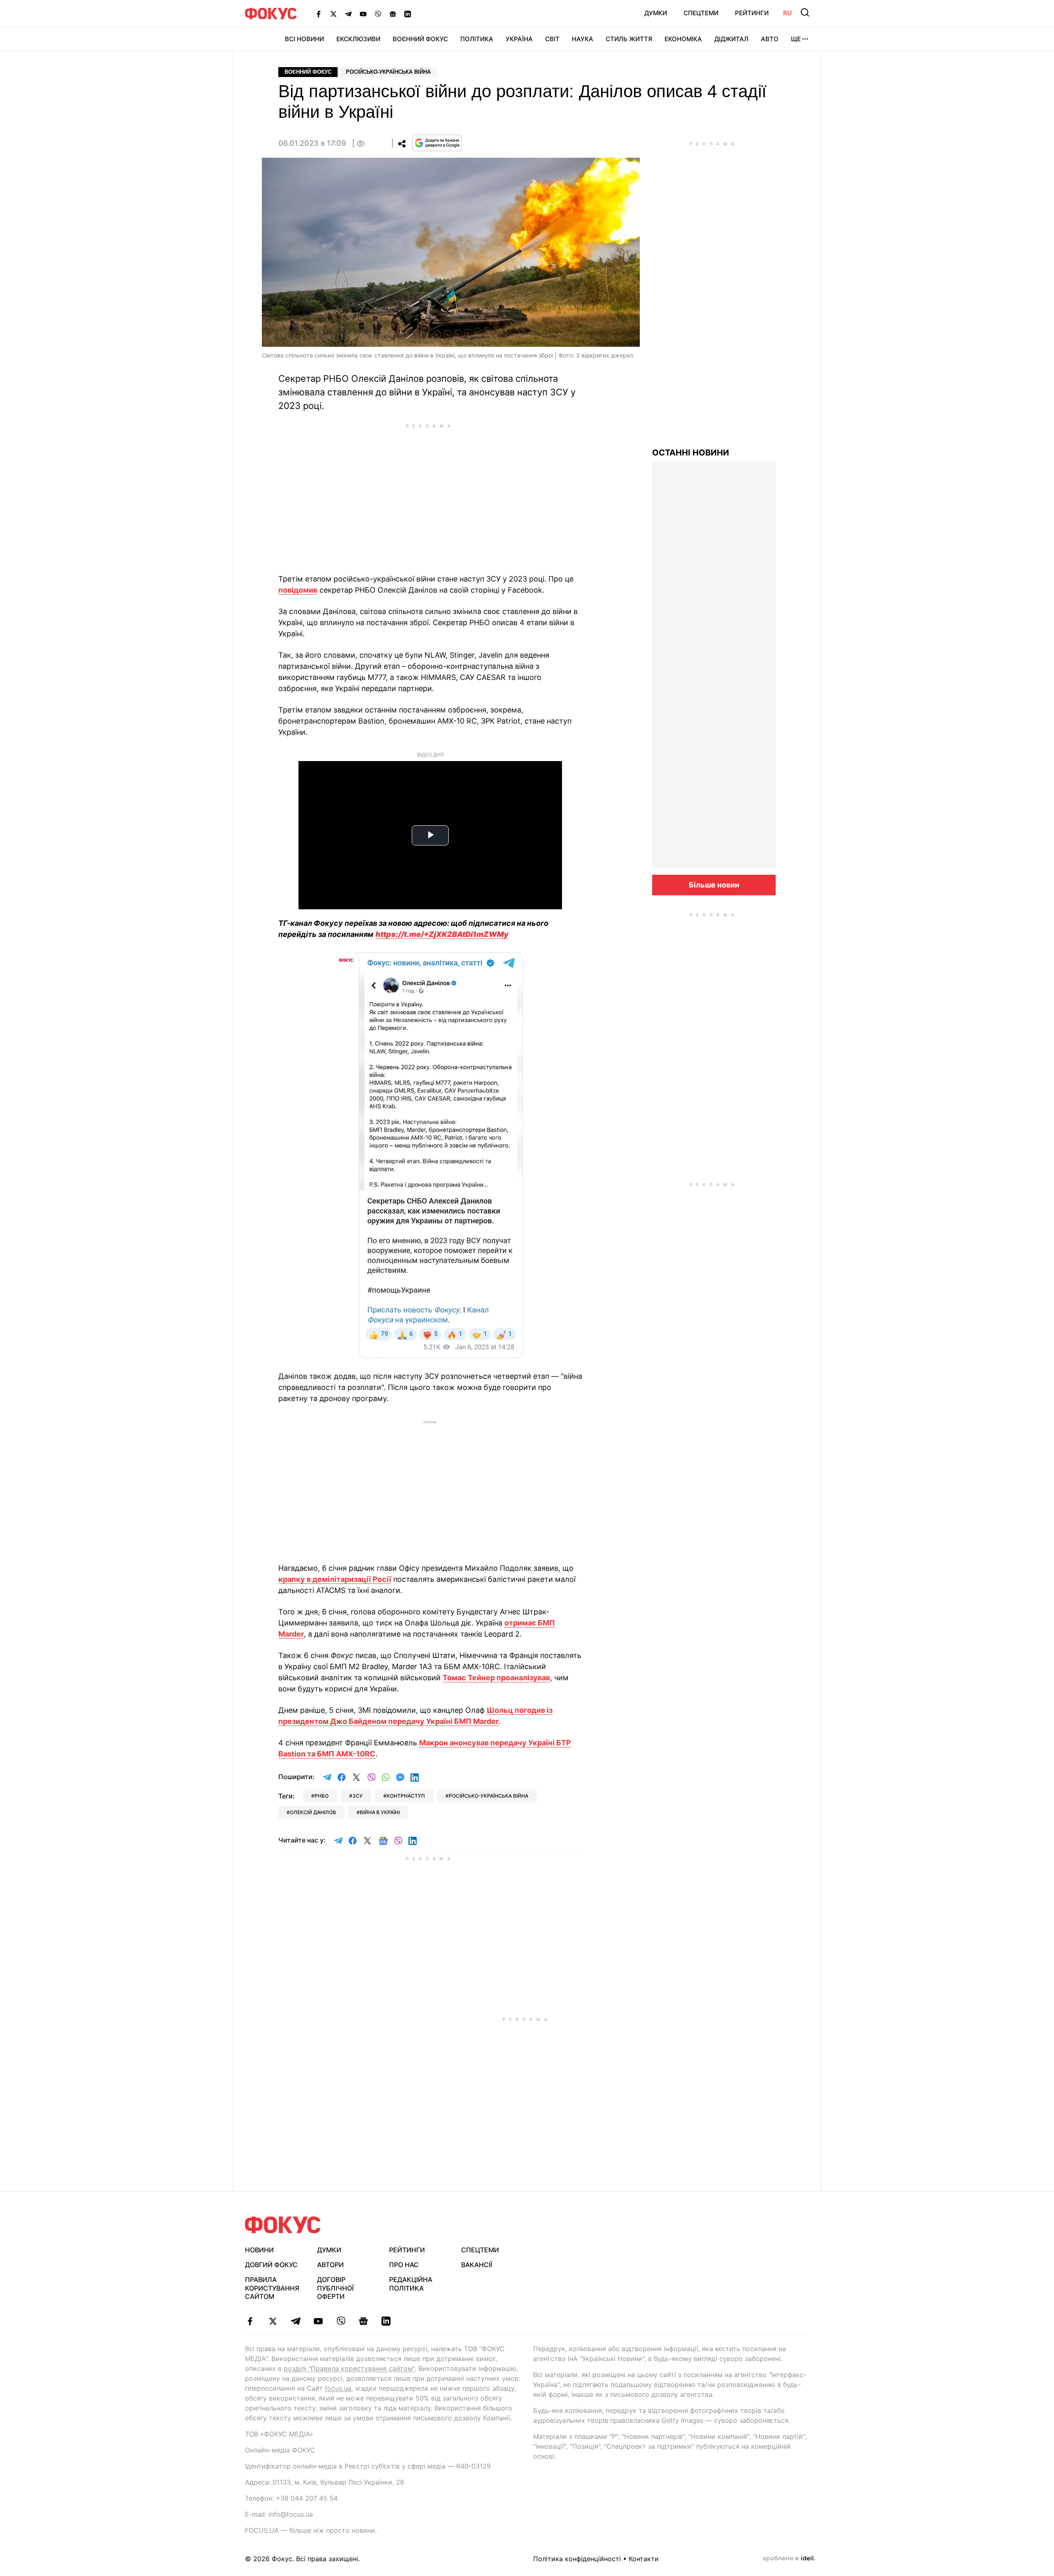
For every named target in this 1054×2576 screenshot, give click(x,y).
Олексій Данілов (313, 1812)
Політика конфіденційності (577, 2559)
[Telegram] (348, 14)
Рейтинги (752, 13)
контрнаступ (406, 1796)
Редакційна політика (411, 2284)
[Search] (805, 12)
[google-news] (363, 2321)
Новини (259, 2250)
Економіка (683, 39)
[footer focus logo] (283, 2225)
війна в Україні (380, 1812)
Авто (770, 39)
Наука (583, 39)
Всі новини (304, 39)
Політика (477, 39)
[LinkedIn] (408, 14)
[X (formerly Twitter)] (333, 14)
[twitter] (273, 2321)
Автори (330, 2265)
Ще (796, 39)
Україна (519, 39)
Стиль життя (629, 39)
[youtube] (318, 2321)
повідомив (298, 590)
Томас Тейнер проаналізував (496, 1678)
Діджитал (731, 39)
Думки (656, 13)
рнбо (322, 1796)
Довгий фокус (271, 2265)
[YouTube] (363, 14)
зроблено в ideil (789, 2559)
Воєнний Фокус (420, 39)
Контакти (644, 2559)
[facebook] (250, 2321)
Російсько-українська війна (388, 72)
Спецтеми (701, 13)
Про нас (404, 2265)
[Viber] (378, 14)
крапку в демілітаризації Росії (335, 1579)
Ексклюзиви (358, 39)
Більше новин (714, 885)
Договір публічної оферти (335, 2288)
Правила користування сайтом (272, 2288)
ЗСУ (358, 1796)
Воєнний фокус (308, 72)
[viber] (341, 2321)
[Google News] (393, 14)
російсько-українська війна (489, 1796)
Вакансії (477, 2265)
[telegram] (295, 2321)
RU (787, 13)
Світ (552, 39)
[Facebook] (319, 14)
